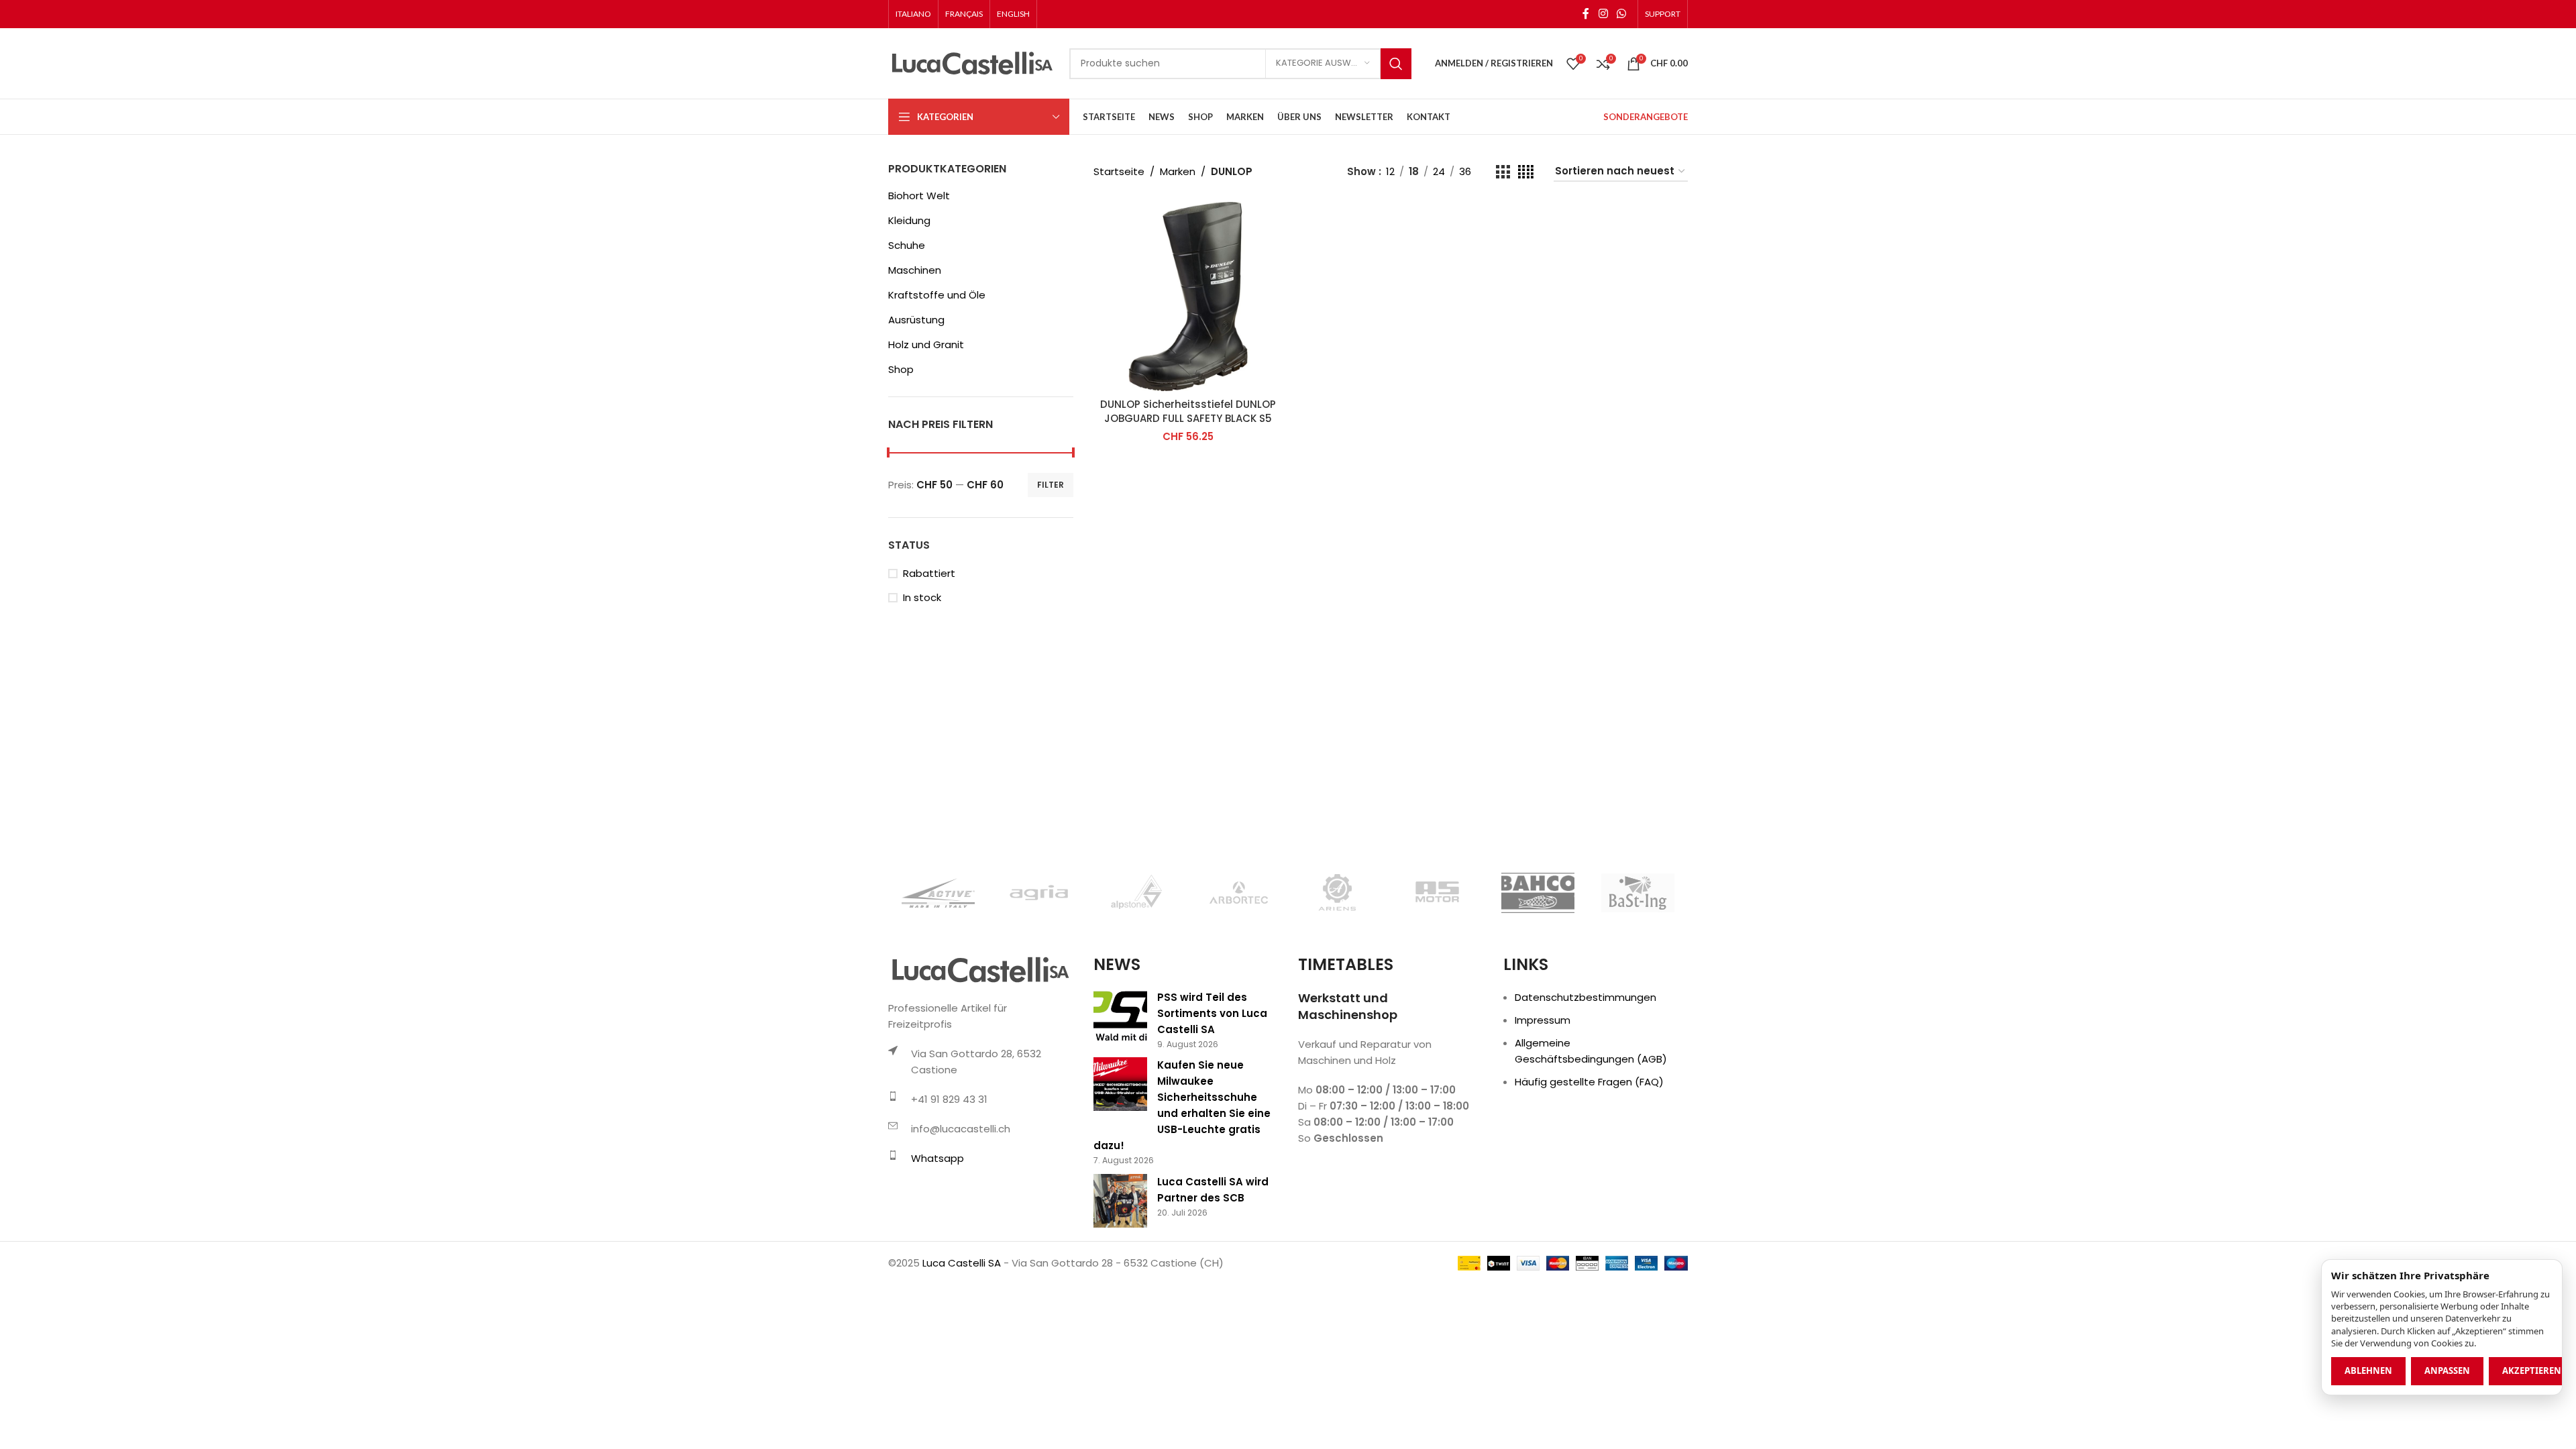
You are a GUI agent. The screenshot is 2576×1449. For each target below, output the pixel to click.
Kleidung (909, 220)
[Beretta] (938, 893)
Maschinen (915, 270)
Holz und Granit (926, 344)
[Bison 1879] (1138, 893)
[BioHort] (1038, 893)
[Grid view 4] (1526, 172)
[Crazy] (1538, 893)
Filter (1051, 485)
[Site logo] (972, 63)
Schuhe (907, 245)
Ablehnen (2368, 1371)
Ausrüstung (916, 320)
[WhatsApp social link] (1622, 14)
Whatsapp (937, 1158)
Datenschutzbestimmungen (1586, 997)
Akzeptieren (2532, 1371)
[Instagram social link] (1603, 14)
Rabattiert (929, 573)
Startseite (1119, 171)
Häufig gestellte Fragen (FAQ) (1589, 1082)
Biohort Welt (919, 196)
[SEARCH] (1396, 64)
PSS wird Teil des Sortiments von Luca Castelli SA (1212, 1013)
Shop (901, 369)
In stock (922, 597)
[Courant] (1438, 893)
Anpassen (2447, 1371)
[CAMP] (1238, 893)
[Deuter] (1638, 893)
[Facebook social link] (1586, 14)
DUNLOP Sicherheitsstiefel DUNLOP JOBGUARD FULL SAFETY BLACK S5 (1188, 411)
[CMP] (1338, 893)
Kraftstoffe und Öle (937, 295)
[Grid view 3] (1503, 172)
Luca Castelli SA (962, 1263)
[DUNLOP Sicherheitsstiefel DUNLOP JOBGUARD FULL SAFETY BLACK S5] (1188, 297)
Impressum (1543, 1020)
